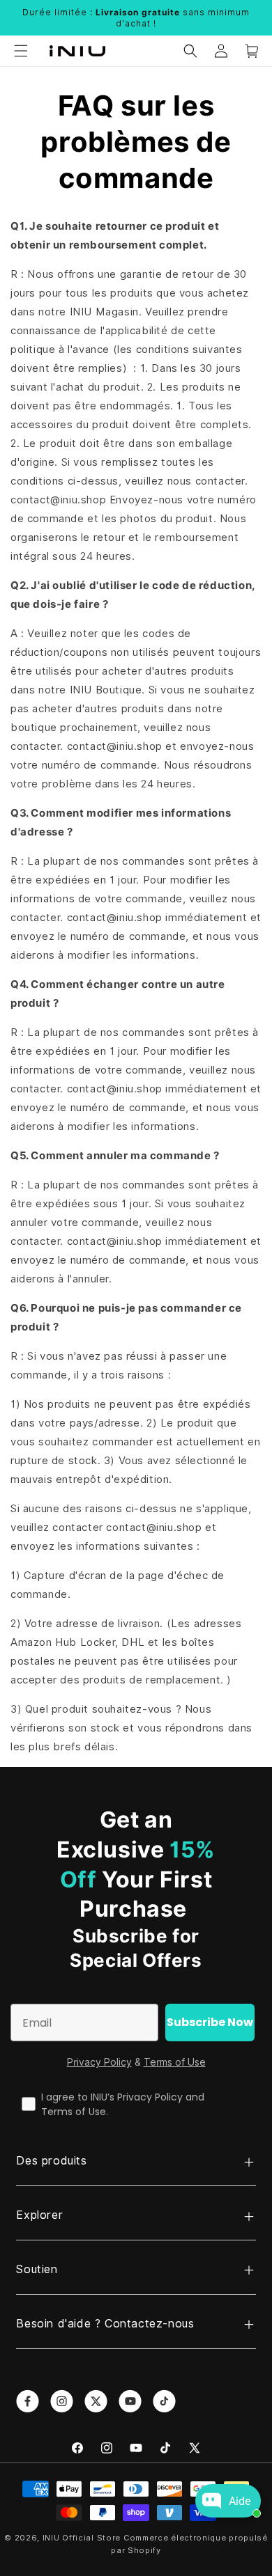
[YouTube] (136, 2448)
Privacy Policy (99, 2062)
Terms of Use (175, 2062)
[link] (28, 2401)
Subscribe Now (210, 2022)
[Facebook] (77, 2448)
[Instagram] (107, 2448)
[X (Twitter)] (195, 2448)
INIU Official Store (82, 2538)
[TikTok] (165, 2448)
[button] (21, 51)
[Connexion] (221, 51)
